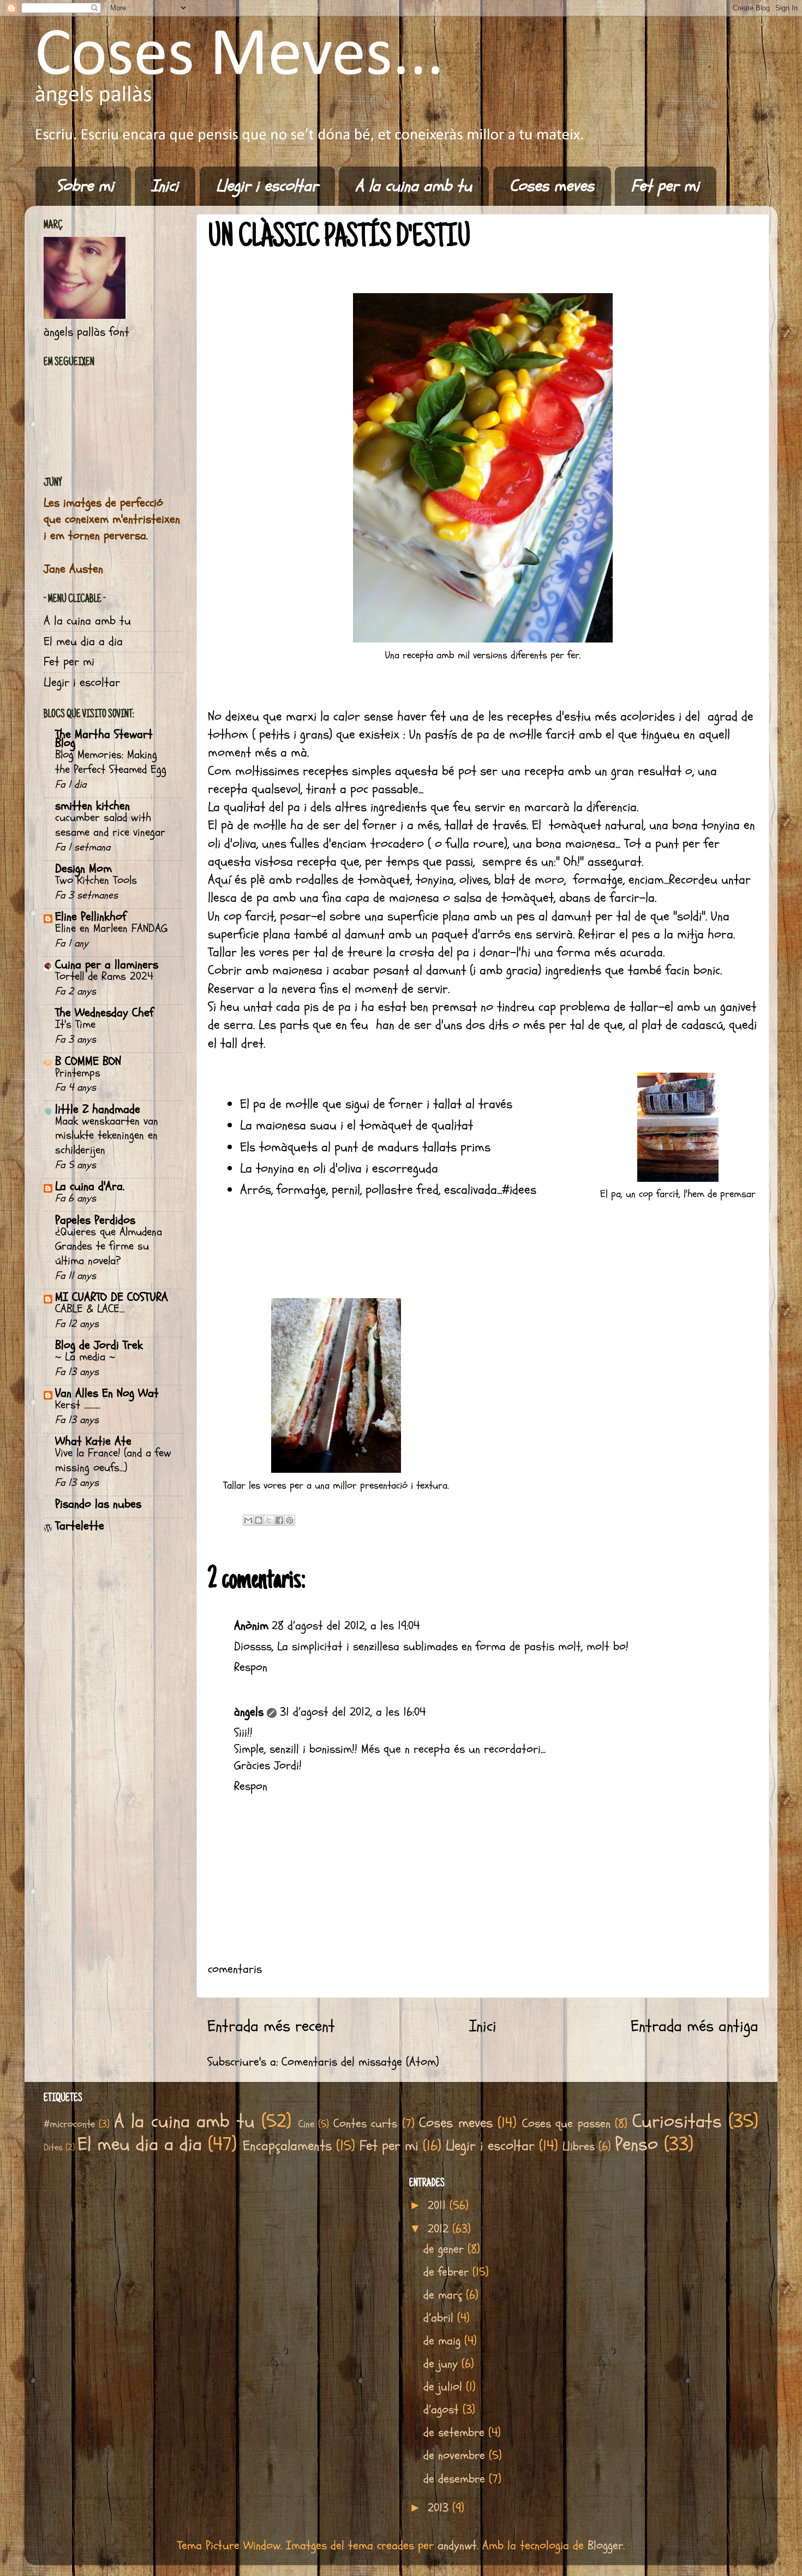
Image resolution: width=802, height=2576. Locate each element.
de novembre (456, 2456)
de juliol (445, 2387)
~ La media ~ (85, 1357)
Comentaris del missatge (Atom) (360, 2062)
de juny (442, 2364)
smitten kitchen (92, 806)
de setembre (456, 2433)
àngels (249, 1712)
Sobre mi (85, 186)
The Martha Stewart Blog (104, 739)
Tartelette (80, 1526)
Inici (165, 186)
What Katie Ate (93, 1441)
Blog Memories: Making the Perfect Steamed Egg (111, 762)
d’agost (443, 2410)
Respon (251, 1667)
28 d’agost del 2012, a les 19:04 (346, 1626)
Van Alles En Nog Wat (107, 1393)
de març (445, 2295)
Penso (636, 2144)
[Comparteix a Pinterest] (290, 1520)
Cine (306, 2124)
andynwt (457, 2546)
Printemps (78, 1073)
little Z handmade (98, 1109)
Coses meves (552, 186)
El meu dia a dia (83, 642)
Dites (53, 2147)
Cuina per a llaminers (107, 965)
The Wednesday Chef (104, 1013)
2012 (440, 2229)
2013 (440, 2508)
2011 (439, 2206)
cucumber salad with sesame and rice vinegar (110, 825)
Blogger (605, 2546)
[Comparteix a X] (269, 1520)
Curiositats (677, 2122)
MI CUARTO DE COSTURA (112, 1297)
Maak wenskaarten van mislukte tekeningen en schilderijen (107, 1136)
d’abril (440, 2318)
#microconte (69, 2124)
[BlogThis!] (259, 1520)
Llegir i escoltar (267, 186)
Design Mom (83, 869)
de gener (445, 2249)
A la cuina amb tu (414, 186)
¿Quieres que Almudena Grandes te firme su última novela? (109, 1247)
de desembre (456, 2479)
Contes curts (365, 2124)
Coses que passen (566, 2124)
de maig (444, 2341)
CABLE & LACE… (90, 1309)
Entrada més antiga (695, 2026)
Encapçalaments (287, 2146)
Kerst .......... (78, 1405)
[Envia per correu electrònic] (248, 1520)
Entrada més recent (271, 2026)
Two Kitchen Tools (96, 881)
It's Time (75, 1025)
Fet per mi (665, 186)
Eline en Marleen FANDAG (111, 929)
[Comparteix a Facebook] (279, 1520)
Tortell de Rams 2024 (104, 977)
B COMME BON (88, 1061)
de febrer (448, 2272)
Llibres (579, 2147)
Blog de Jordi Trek (99, 1345)
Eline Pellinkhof (91, 917)
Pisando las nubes (98, 1504)
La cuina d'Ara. (90, 1186)
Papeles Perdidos (95, 1220)
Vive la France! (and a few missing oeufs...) (113, 1460)
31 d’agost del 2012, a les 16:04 (353, 1712)
